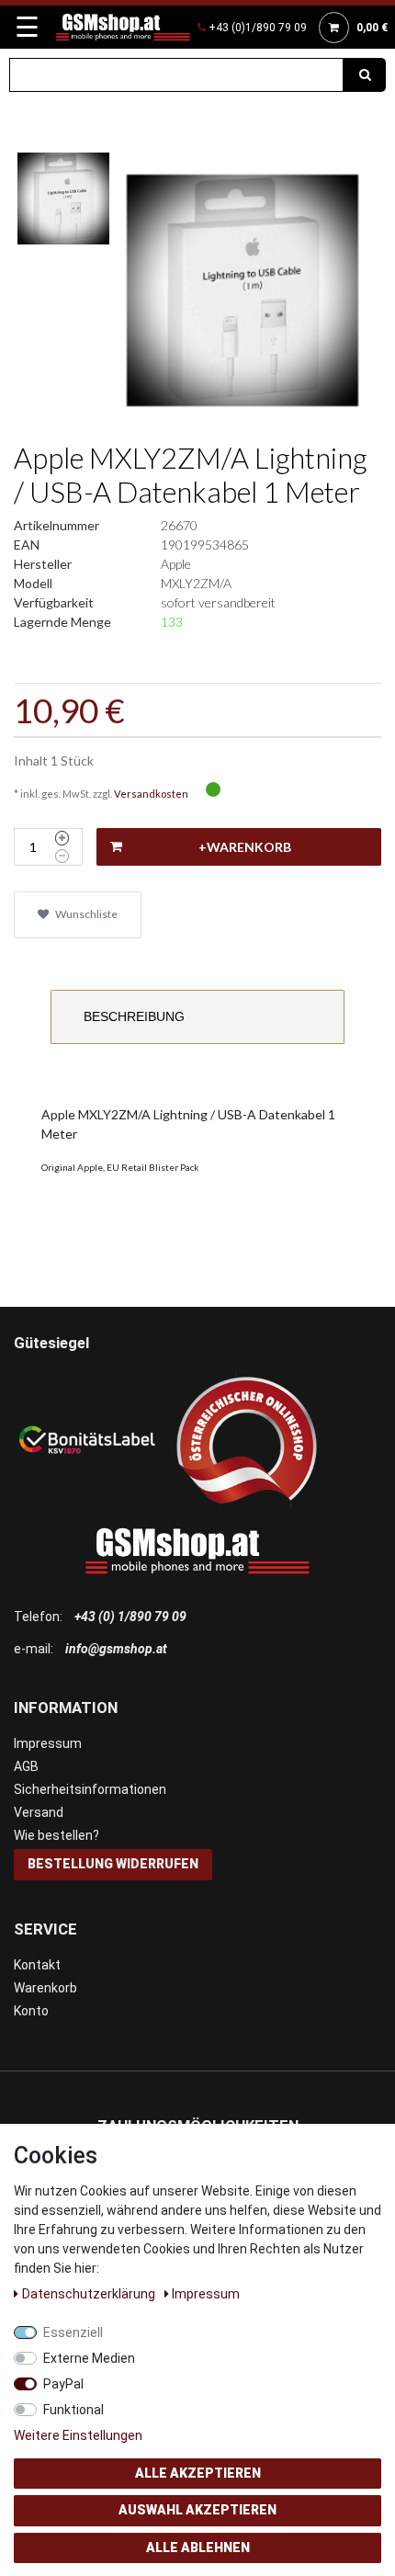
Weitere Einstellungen (78, 2435)
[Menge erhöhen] (62, 838)
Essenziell (73, 2332)
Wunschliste (85, 914)
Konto (31, 2011)
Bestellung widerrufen (113, 1864)
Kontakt (37, 1965)
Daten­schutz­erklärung (90, 2294)
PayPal (63, 2384)
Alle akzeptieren (198, 2473)
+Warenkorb (245, 847)
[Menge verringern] (62, 857)
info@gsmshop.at (116, 1649)
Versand (39, 1812)
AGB (26, 1766)
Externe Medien (89, 2358)
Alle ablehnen (198, 2548)
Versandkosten (151, 794)
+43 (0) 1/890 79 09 (130, 1617)
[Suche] (365, 75)
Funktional (73, 2410)
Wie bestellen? (56, 1835)
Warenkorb (45, 1988)
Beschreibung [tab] (134, 1016)
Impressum (48, 1743)
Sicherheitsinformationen (90, 1789)
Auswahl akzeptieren (197, 2510)
